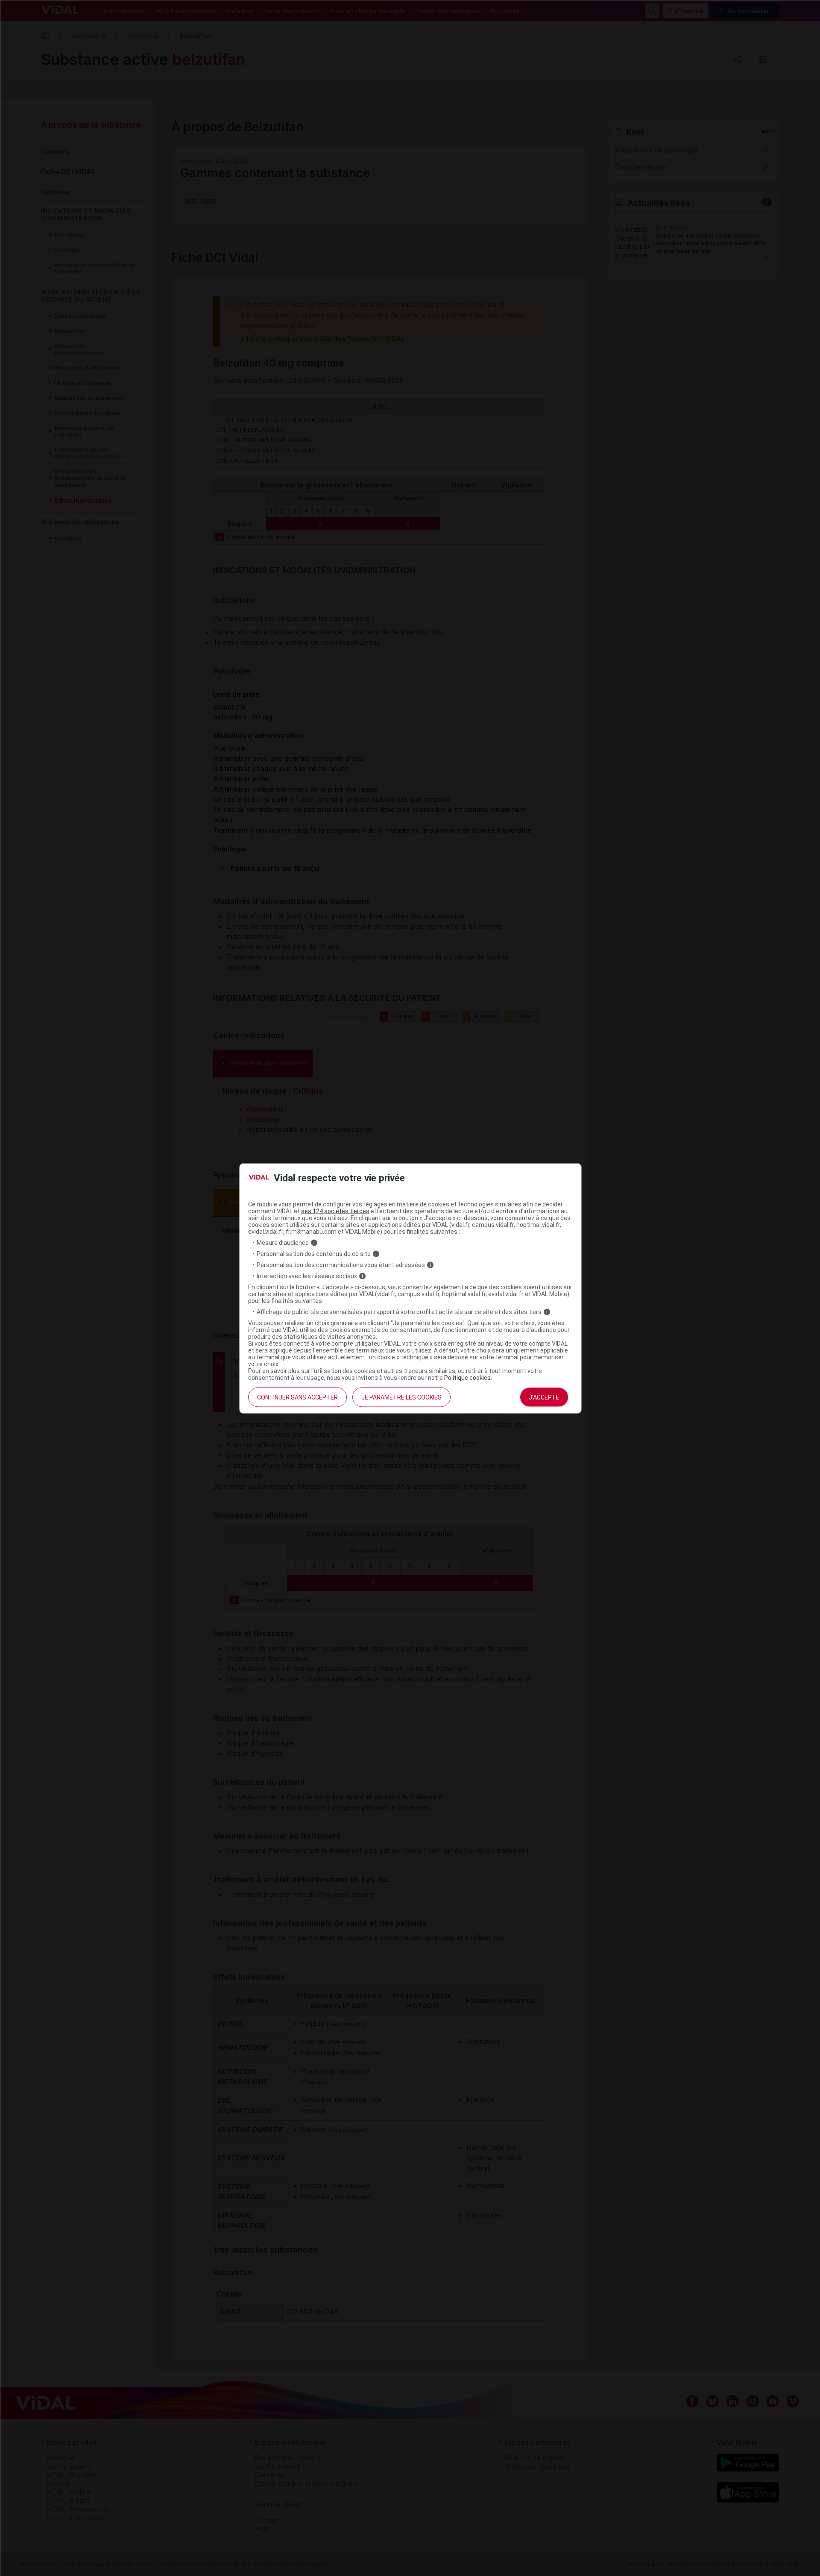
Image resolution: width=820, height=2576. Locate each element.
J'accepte (544, 1397)
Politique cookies (467, 1378)
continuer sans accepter (297, 1397)
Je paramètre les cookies (401, 1397)
